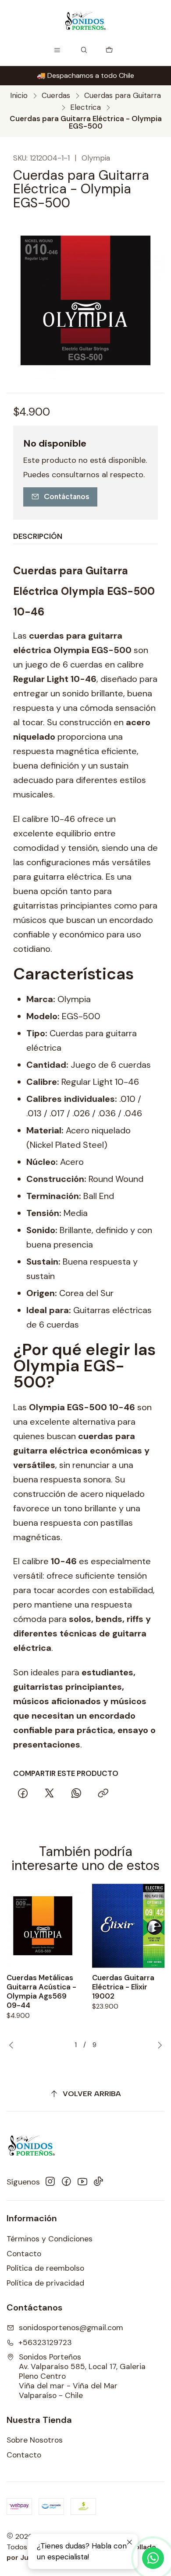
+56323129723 (45, 2342)
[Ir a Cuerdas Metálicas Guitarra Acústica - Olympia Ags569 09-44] (43, 1926)
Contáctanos (67, 496)
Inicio (19, 96)
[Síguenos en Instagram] (50, 2182)
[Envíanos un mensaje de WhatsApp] (153, 2558)
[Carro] (109, 50)
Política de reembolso (45, 2268)
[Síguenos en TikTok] (98, 2182)
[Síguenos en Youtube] (82, 2182)
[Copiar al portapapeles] (103, 1793)
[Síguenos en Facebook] (66, 2182)
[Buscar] (84, 50)
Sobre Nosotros (35, 2440)
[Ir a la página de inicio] (85, 21)
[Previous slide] (13, 2045)
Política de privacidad (45, 2283)
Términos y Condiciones (50, 2239)
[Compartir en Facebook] (23, 1793)
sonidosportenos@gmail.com (71, 2328)
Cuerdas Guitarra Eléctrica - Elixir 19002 (123, 1987)
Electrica (85, 107)
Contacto (24, 2254)
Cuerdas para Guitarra (123, 96)
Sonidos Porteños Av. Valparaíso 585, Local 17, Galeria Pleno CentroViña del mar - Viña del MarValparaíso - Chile (82, 2376)
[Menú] (57, 50)
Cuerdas (56, 96)
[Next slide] (158, 2045)
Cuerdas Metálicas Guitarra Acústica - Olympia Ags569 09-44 (41, 1991)
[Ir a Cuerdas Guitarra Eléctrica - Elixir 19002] (128, 1926)
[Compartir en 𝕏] (50, 1793)
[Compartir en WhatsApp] (77, 1793)
